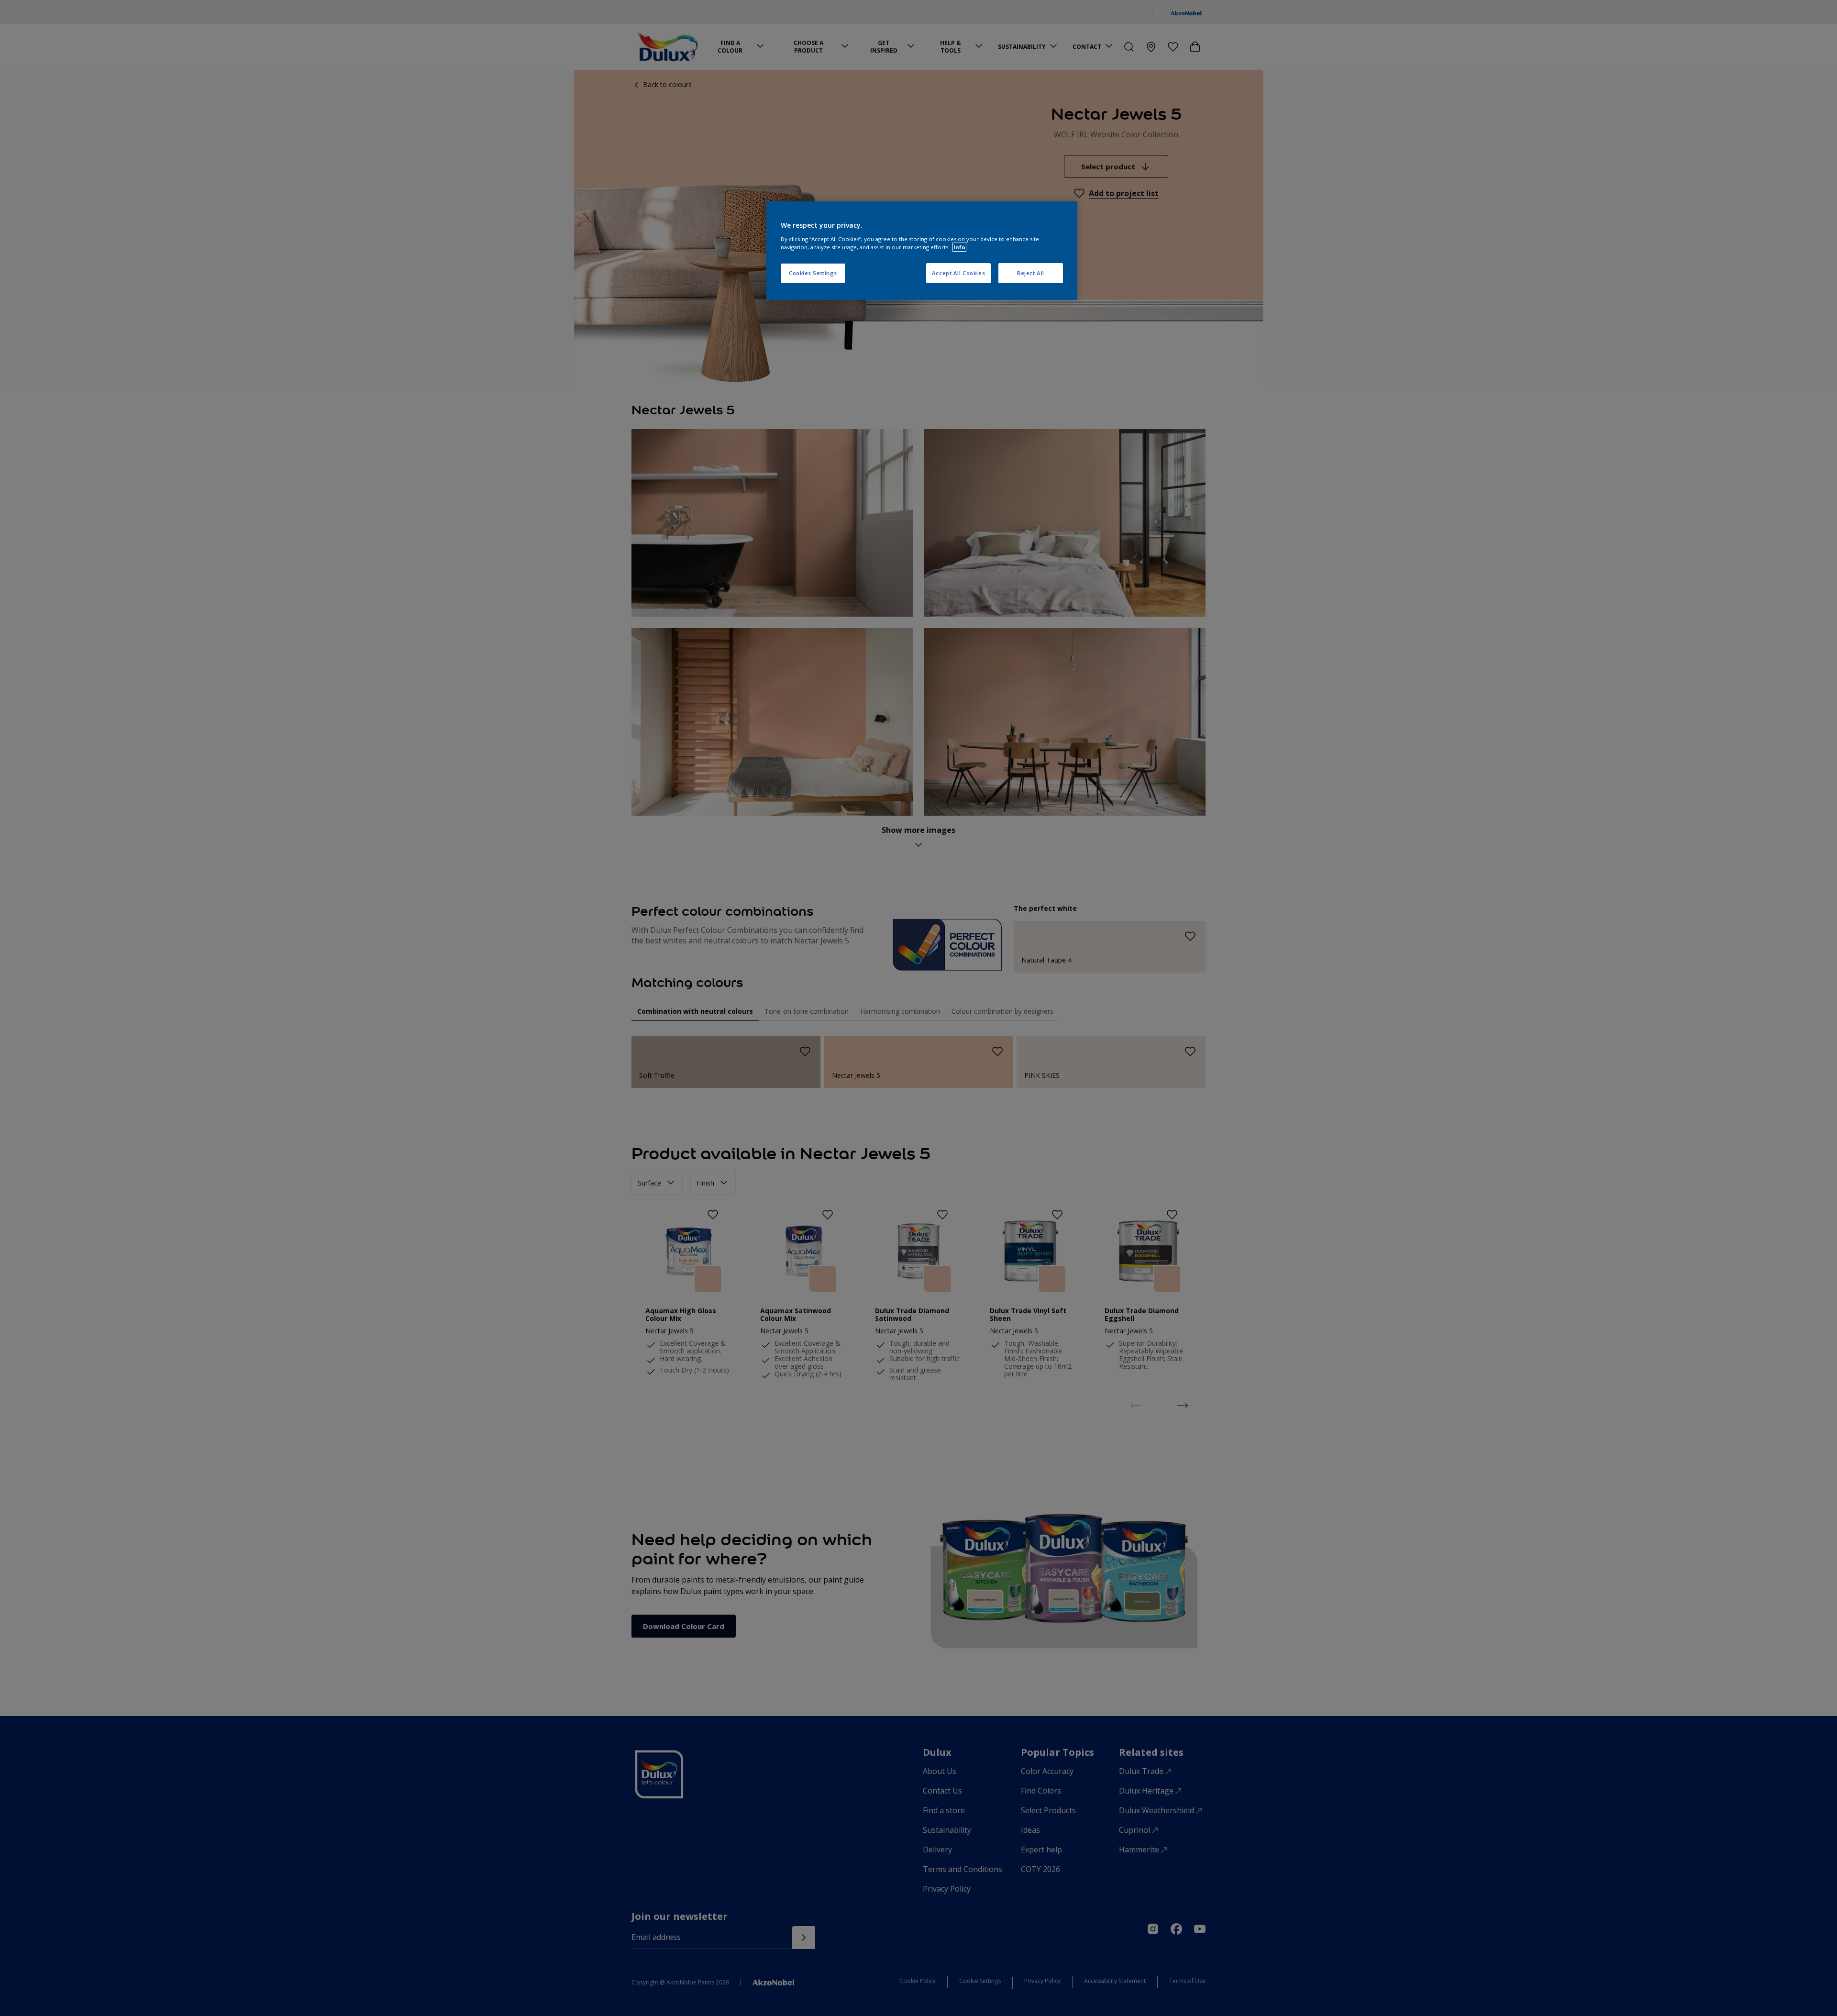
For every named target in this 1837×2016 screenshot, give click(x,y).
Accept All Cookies (958, 273)
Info (959, 247)
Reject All (1031, 273)
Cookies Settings (813, 273)
